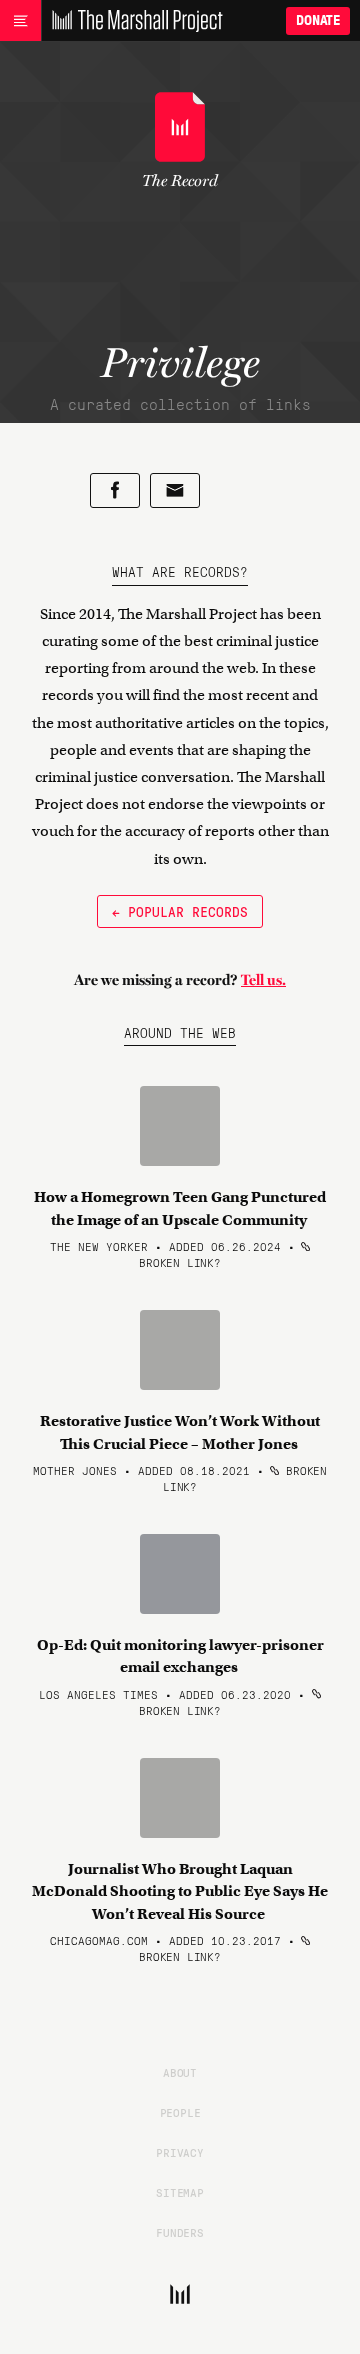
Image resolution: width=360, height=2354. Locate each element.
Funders (180, 2232)
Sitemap (180, 2192)
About (180, 2072)
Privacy (180, 2152)
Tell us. (263, 980)
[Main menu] (20, 21)
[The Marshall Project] (132, 21)
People (180, 2112)
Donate (318, 20)
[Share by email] (175, 490)
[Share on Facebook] (115, 490)
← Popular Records (180, 911)
